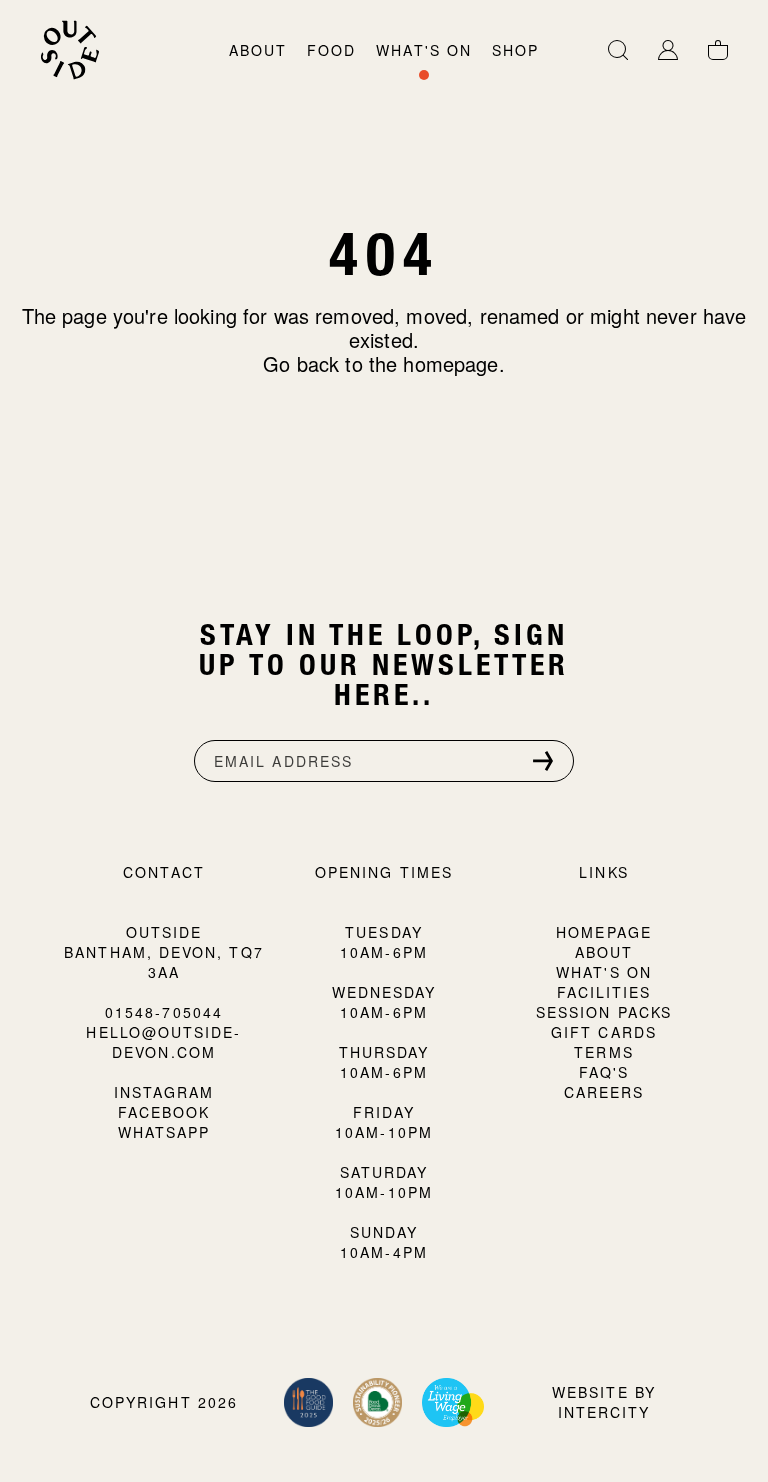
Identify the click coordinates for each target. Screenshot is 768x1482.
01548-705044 (164, 1012)
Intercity (604, 1412)
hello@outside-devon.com (163, 1042)
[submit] (543, 761)
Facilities (604, 992)
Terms (603, 1052)
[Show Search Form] (618, 60)
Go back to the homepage (380, 363)
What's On (424, 50)
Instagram (164, 1092)
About (258, 50)
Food (331, 50)
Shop (515, 50)
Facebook (164, 1112)
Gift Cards (604, 1032)
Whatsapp (164, 1132)
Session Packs (604, 1012)
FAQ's (604, 1072)
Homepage (604, 932)
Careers (604, 1092)
